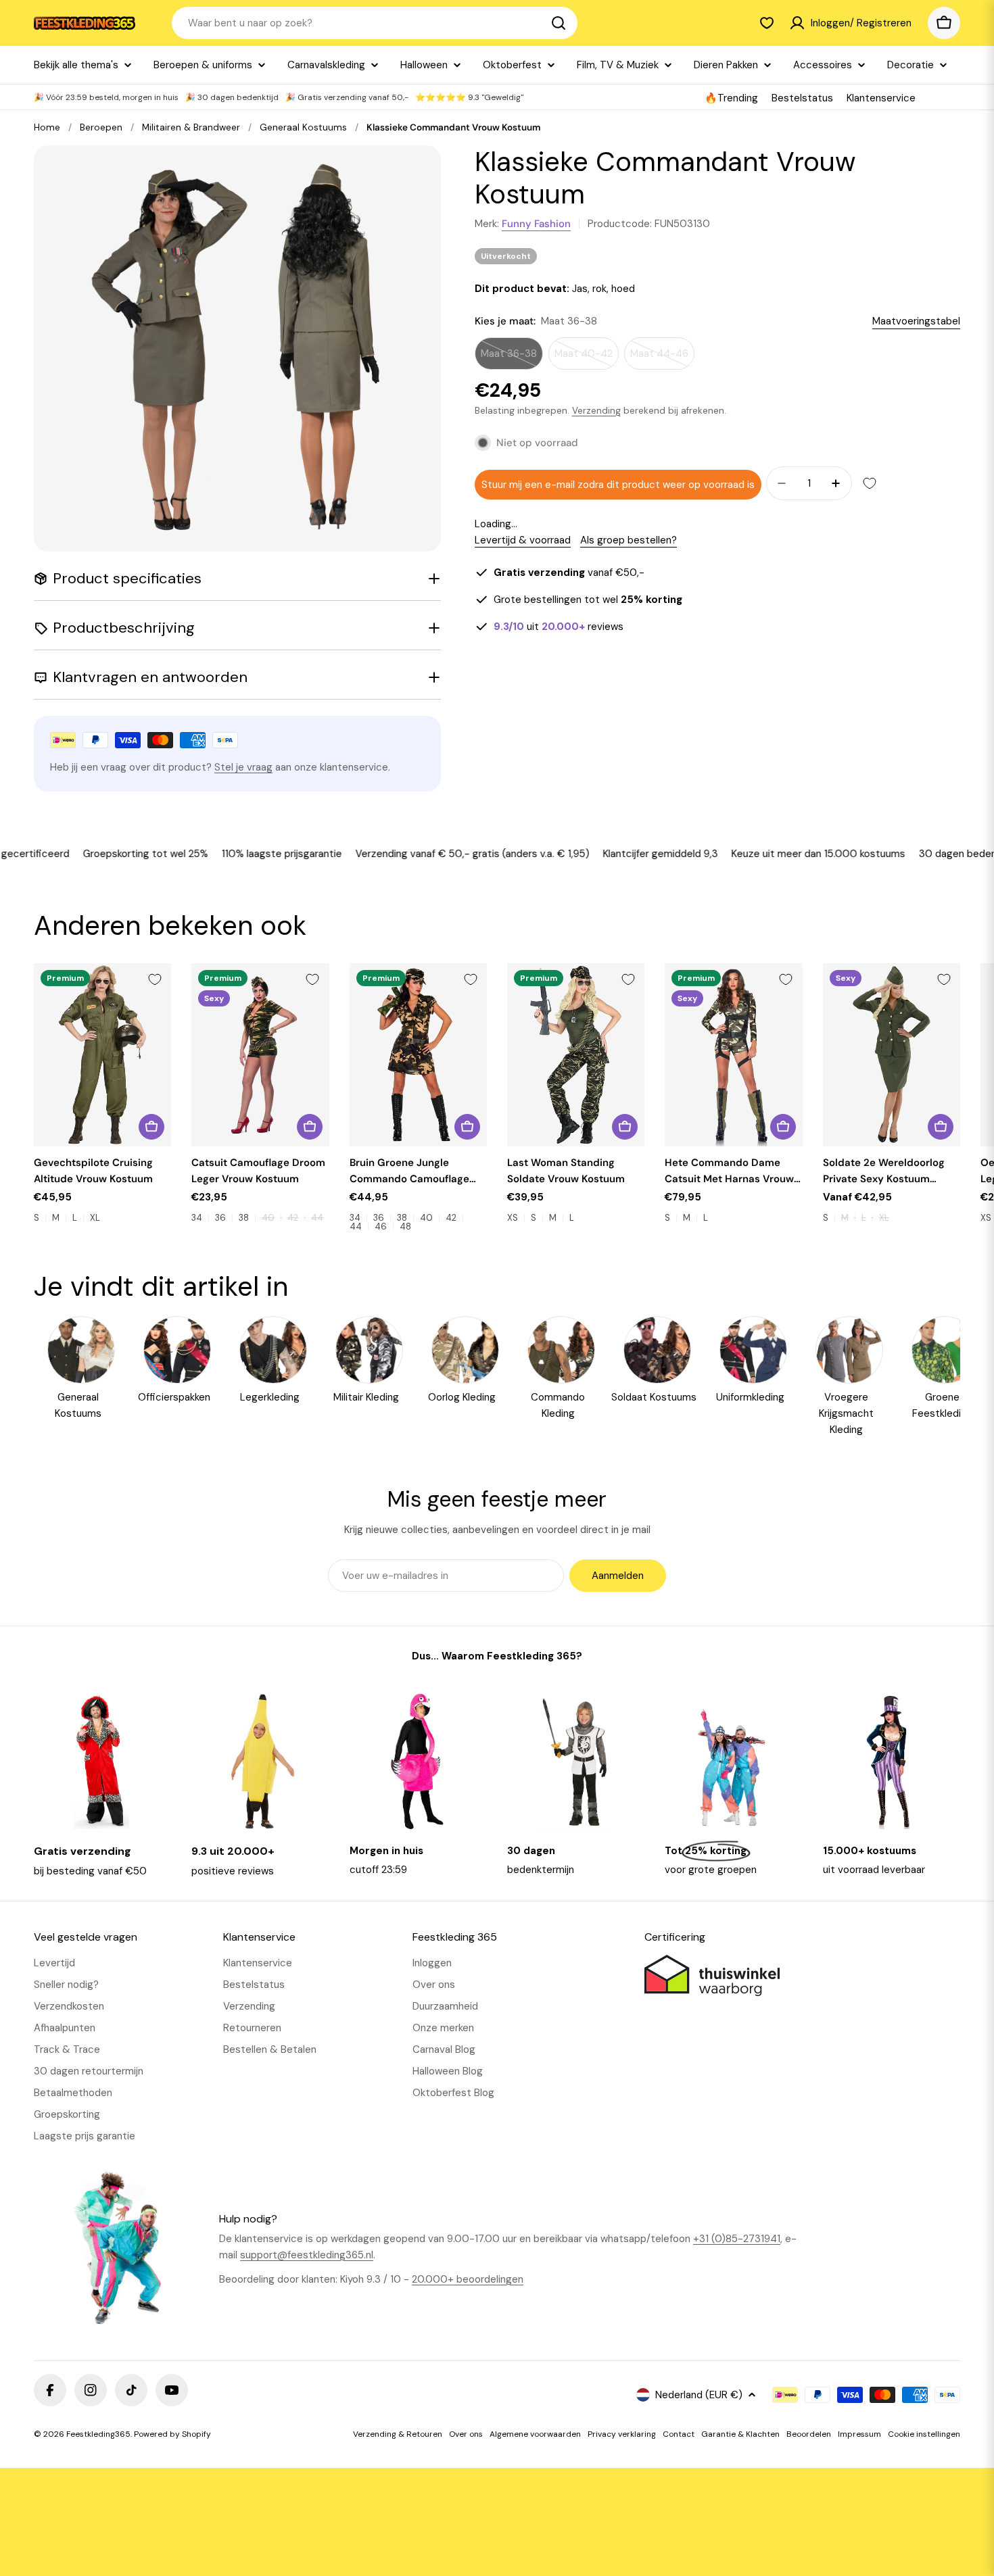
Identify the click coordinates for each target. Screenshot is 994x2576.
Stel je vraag (243, 767)
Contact (679, 2434)
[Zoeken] (559, 23)
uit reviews (559, 627)
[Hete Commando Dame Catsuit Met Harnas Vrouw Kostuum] (733, 1055)
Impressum (859, 2434)
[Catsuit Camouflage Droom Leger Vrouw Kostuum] (260, 1055)
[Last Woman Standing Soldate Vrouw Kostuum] (576, 1055)
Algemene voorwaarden (535, 2434)
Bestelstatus (802, 98)
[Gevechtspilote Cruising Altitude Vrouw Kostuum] (102, 1055)
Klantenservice (881, 98)
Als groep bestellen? (629, 540)
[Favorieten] (767, 23)
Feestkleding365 (98, 2434)
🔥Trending (731, 98)
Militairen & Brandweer (191, 127)
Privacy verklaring (622, 2434)
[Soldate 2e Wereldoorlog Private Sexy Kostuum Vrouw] (892, 1055)
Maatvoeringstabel (916, 321)
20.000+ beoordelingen (468, 2279)
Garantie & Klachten (740, 2434)
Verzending (596, 411)
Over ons (466, 2434)
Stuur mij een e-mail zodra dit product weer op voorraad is (618, 485)
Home (47, 127)
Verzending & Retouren (398, 2434)
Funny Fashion (536, 224)
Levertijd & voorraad (523, 540)
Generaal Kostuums (303, 127)
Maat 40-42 (587, 358)
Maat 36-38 (512, 358)
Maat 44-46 (662, 358)
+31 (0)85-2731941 (737, 2239)
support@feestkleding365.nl (307, 2255)
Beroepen (101, 127)
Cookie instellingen (924, 2434)
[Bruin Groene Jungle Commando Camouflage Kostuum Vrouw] (418, 1055)
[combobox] (375, 23)
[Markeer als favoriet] (870, 483)
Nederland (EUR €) (699, 2395)
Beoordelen (809, 2434)
